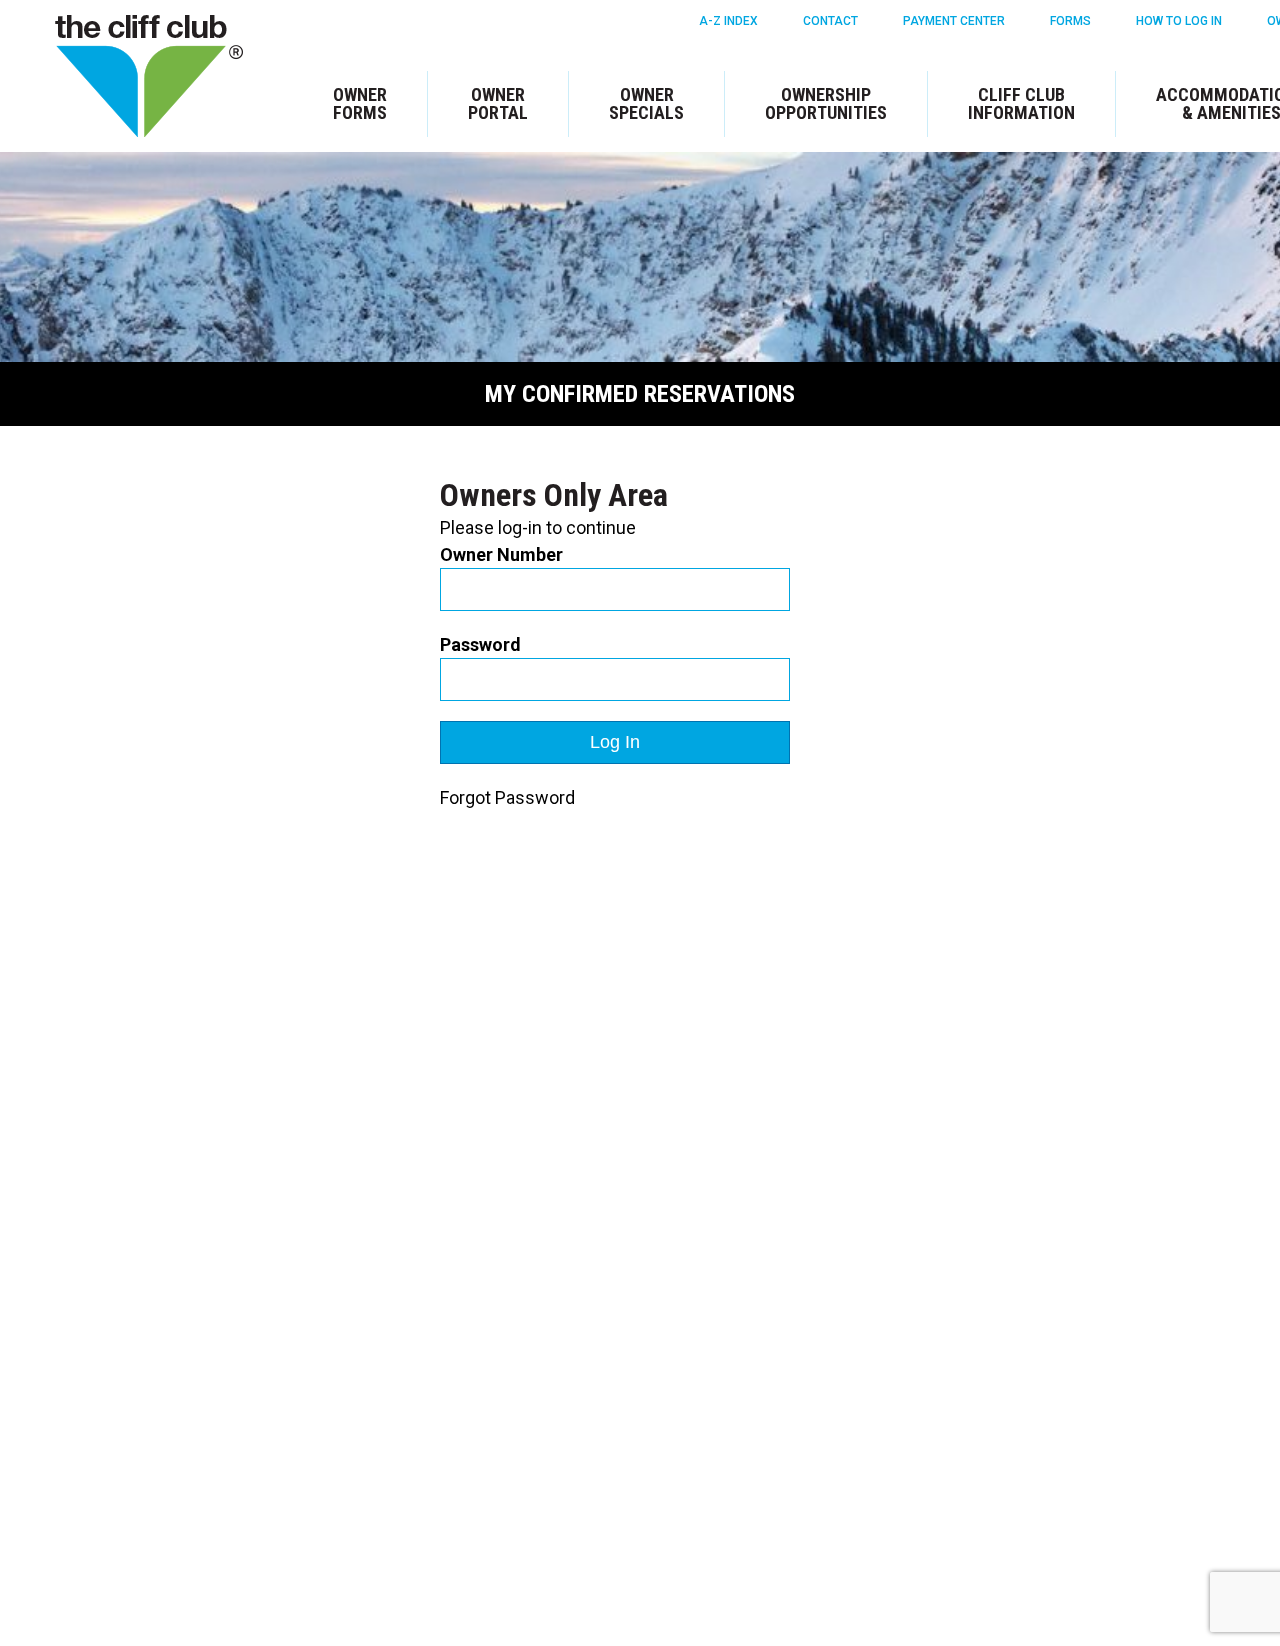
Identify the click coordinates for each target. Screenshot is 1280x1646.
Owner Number (501, 554)
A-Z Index (728, 21)
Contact (830, 21)
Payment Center (954, 21)
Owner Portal (498, 103)
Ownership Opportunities (826, 103)
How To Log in (1179, 21)
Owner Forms (360, 103)
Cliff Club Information (1021, 103)
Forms (1070, 21)
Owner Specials (646, 103)
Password (480, 644)
